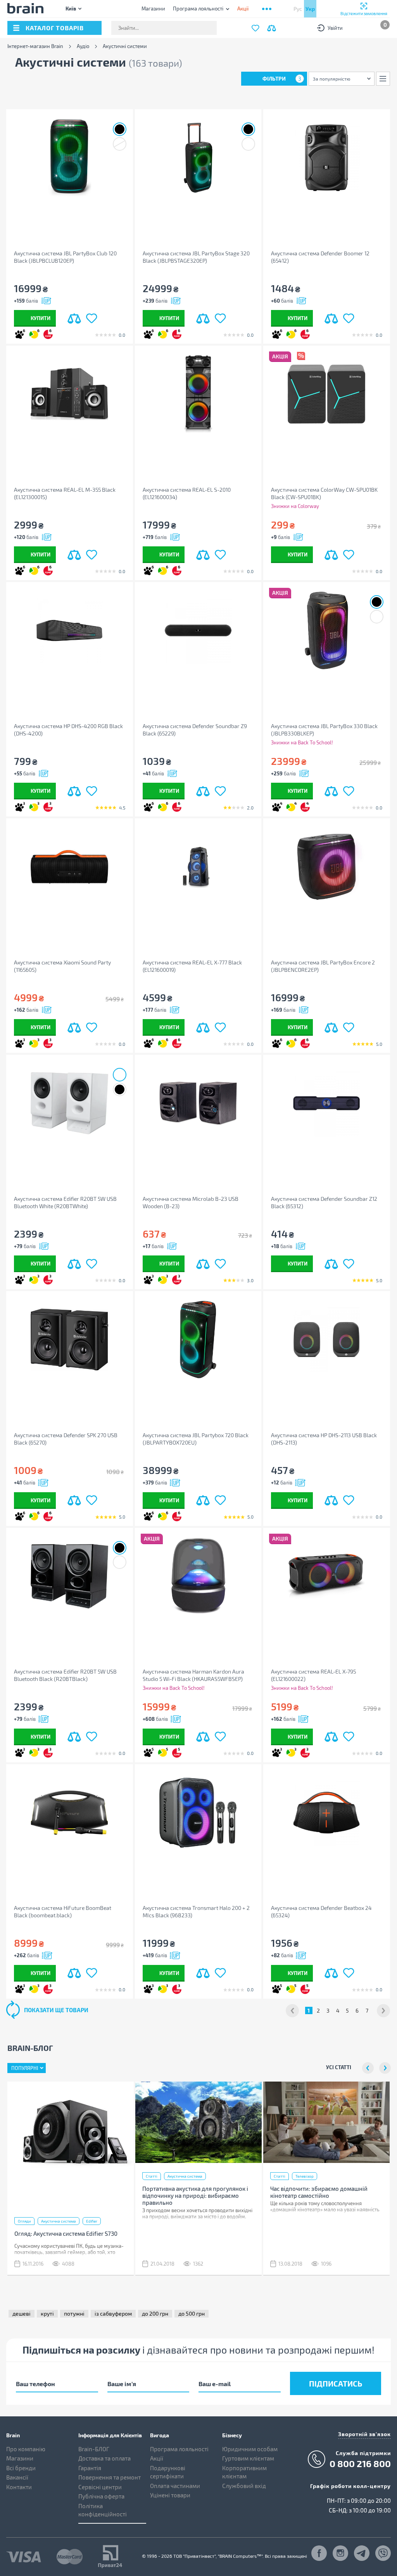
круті (47, 2313)
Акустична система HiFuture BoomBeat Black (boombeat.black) (63, 1911)
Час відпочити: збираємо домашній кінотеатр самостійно (319, 2192)
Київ (71, 8)
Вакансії (17, 2477)
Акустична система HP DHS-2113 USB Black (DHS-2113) (324, 1439)
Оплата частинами (175, 2486)
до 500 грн (192, 2313)
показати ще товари (56, 2010)
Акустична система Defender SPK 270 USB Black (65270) (66, 1439)
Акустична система (59, 2221)
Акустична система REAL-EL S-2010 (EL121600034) (187, 493)
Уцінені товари (170, 2495)
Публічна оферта (101, 2496)
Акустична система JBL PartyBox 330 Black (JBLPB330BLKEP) (324, 730)
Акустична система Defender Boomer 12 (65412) (320, 257)
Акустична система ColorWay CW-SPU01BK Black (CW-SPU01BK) (324, 493)
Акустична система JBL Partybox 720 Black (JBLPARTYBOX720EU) (196, 1439)
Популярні (25, 2068)
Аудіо (83, 46)
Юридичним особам (250, 2449)
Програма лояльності (198, 9)
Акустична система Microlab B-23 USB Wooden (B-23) (191, 1202)
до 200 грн (155, 2313)
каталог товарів (55, 28)
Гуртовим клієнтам (248, 2458)
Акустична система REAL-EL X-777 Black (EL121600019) (192, 966)
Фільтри (282, 78)
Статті (152, 2176)
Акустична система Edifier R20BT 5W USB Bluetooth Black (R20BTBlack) (65, 1675)
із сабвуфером (113, 2313)
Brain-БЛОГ (94, 2449)
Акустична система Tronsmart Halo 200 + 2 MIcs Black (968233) (196, 1911)
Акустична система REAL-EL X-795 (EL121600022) (313, 1675)
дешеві (22, 2313)
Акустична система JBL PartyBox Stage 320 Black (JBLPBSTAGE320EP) (196, 257)
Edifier (92, 2221)
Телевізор (305, 2176)
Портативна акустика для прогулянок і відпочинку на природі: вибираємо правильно (195, 2195)
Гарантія (90, 2468)
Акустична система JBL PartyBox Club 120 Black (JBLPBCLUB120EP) (65, 257)
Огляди (24, 2221)
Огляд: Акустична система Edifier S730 (66, 2233)
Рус (298, 9)
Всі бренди (21, 2468)
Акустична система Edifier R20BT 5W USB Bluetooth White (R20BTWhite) (65, 1202)
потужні (74, 2313)
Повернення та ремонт (110, 2477)
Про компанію (26, 2449)
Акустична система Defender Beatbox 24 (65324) (321, 1911)
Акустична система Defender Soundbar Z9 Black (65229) (195, 730)
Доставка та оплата (104, 2458)
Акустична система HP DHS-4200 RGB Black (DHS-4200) (68, 730)
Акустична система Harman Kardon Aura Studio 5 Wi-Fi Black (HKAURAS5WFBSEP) (193, 1675)
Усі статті (339, 2067)
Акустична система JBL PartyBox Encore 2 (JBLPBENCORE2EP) (323, 966)
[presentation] (368, 2068)
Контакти (19, 2487)
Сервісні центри (100, 2487)
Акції (157, 2458)
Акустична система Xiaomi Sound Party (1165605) (62, 966)
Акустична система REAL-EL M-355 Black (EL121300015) (65, 493)
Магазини (153, 9)
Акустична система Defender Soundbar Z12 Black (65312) (324, 1202)
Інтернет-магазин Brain (35, 46)
